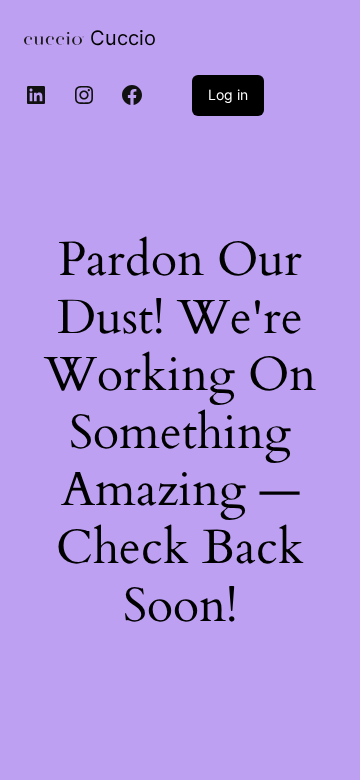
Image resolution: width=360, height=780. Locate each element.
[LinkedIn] (36, 95)
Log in (228, 94)
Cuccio (123, 38)
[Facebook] (132, 95)
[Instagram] (84, 95)
